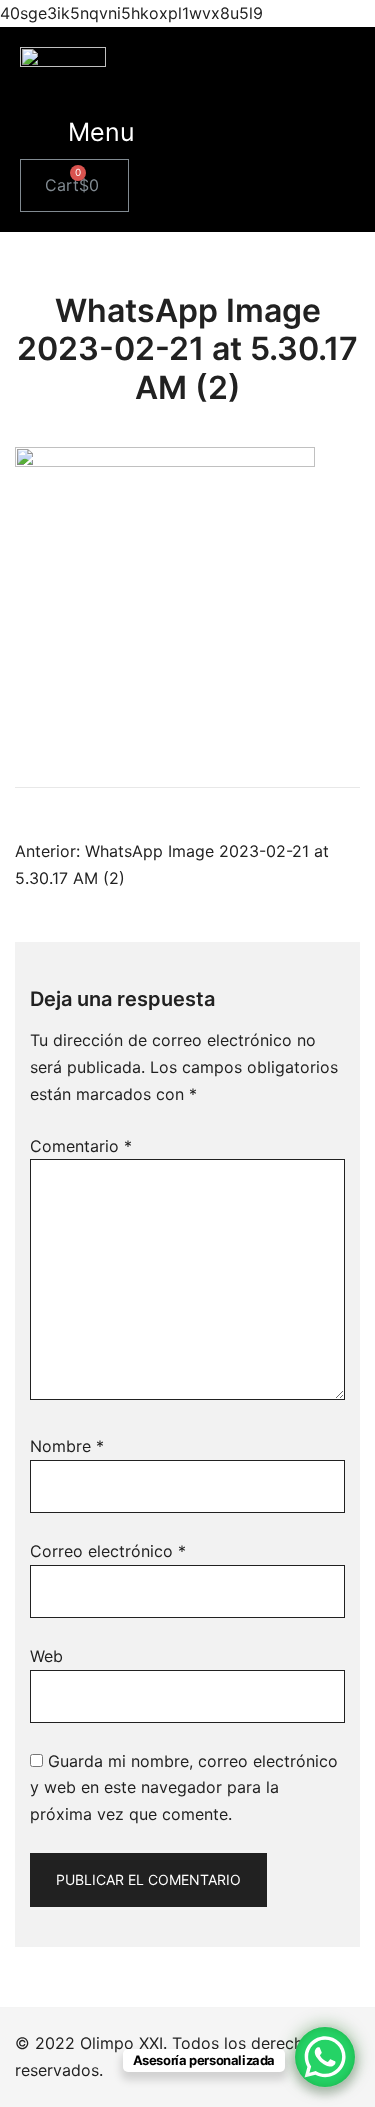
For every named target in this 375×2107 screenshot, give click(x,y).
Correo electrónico (108, 1551)
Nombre (67, 1446)
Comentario (81, 1146)
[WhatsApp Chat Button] (325, 2057)
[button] (102, 132)
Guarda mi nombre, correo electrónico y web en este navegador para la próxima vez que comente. (184, 1788)
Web (46, 1656)
